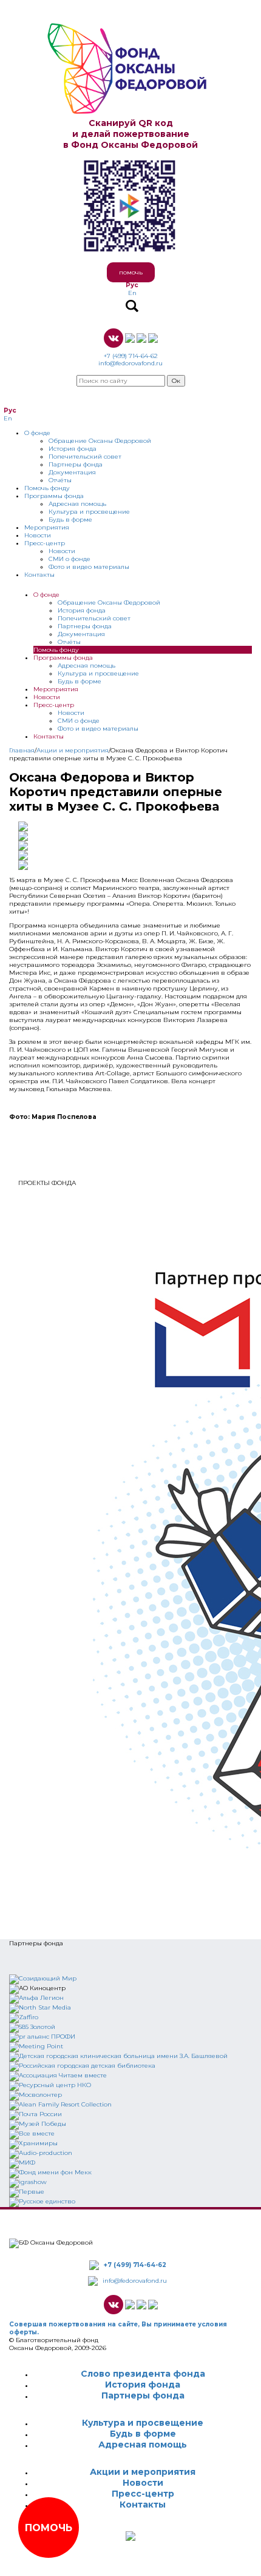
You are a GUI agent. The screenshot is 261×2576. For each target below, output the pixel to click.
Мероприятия (47, 527)
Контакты (39, 575)
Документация (72, 472)
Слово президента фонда (143, 2374)
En (132, 293)
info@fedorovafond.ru (130, 363)
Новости (38, 535)
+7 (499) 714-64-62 (131, 356)
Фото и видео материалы (89, 567)
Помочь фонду (47, 488)
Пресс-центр (45, 543)
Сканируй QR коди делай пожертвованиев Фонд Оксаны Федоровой (130, 134)
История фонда (73, 449)
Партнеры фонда (76, 464)
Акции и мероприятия (73, 750)
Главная (22, 750)
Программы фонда (54, 496)
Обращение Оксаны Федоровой (100, 441)
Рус (132, 285)
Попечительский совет (85, 456)
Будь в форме (70, 520)
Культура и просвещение (89, 512)
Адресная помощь (77, 504)
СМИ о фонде (69, 559)
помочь (131, 272)
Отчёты (60, 480)
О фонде (37, 433)
